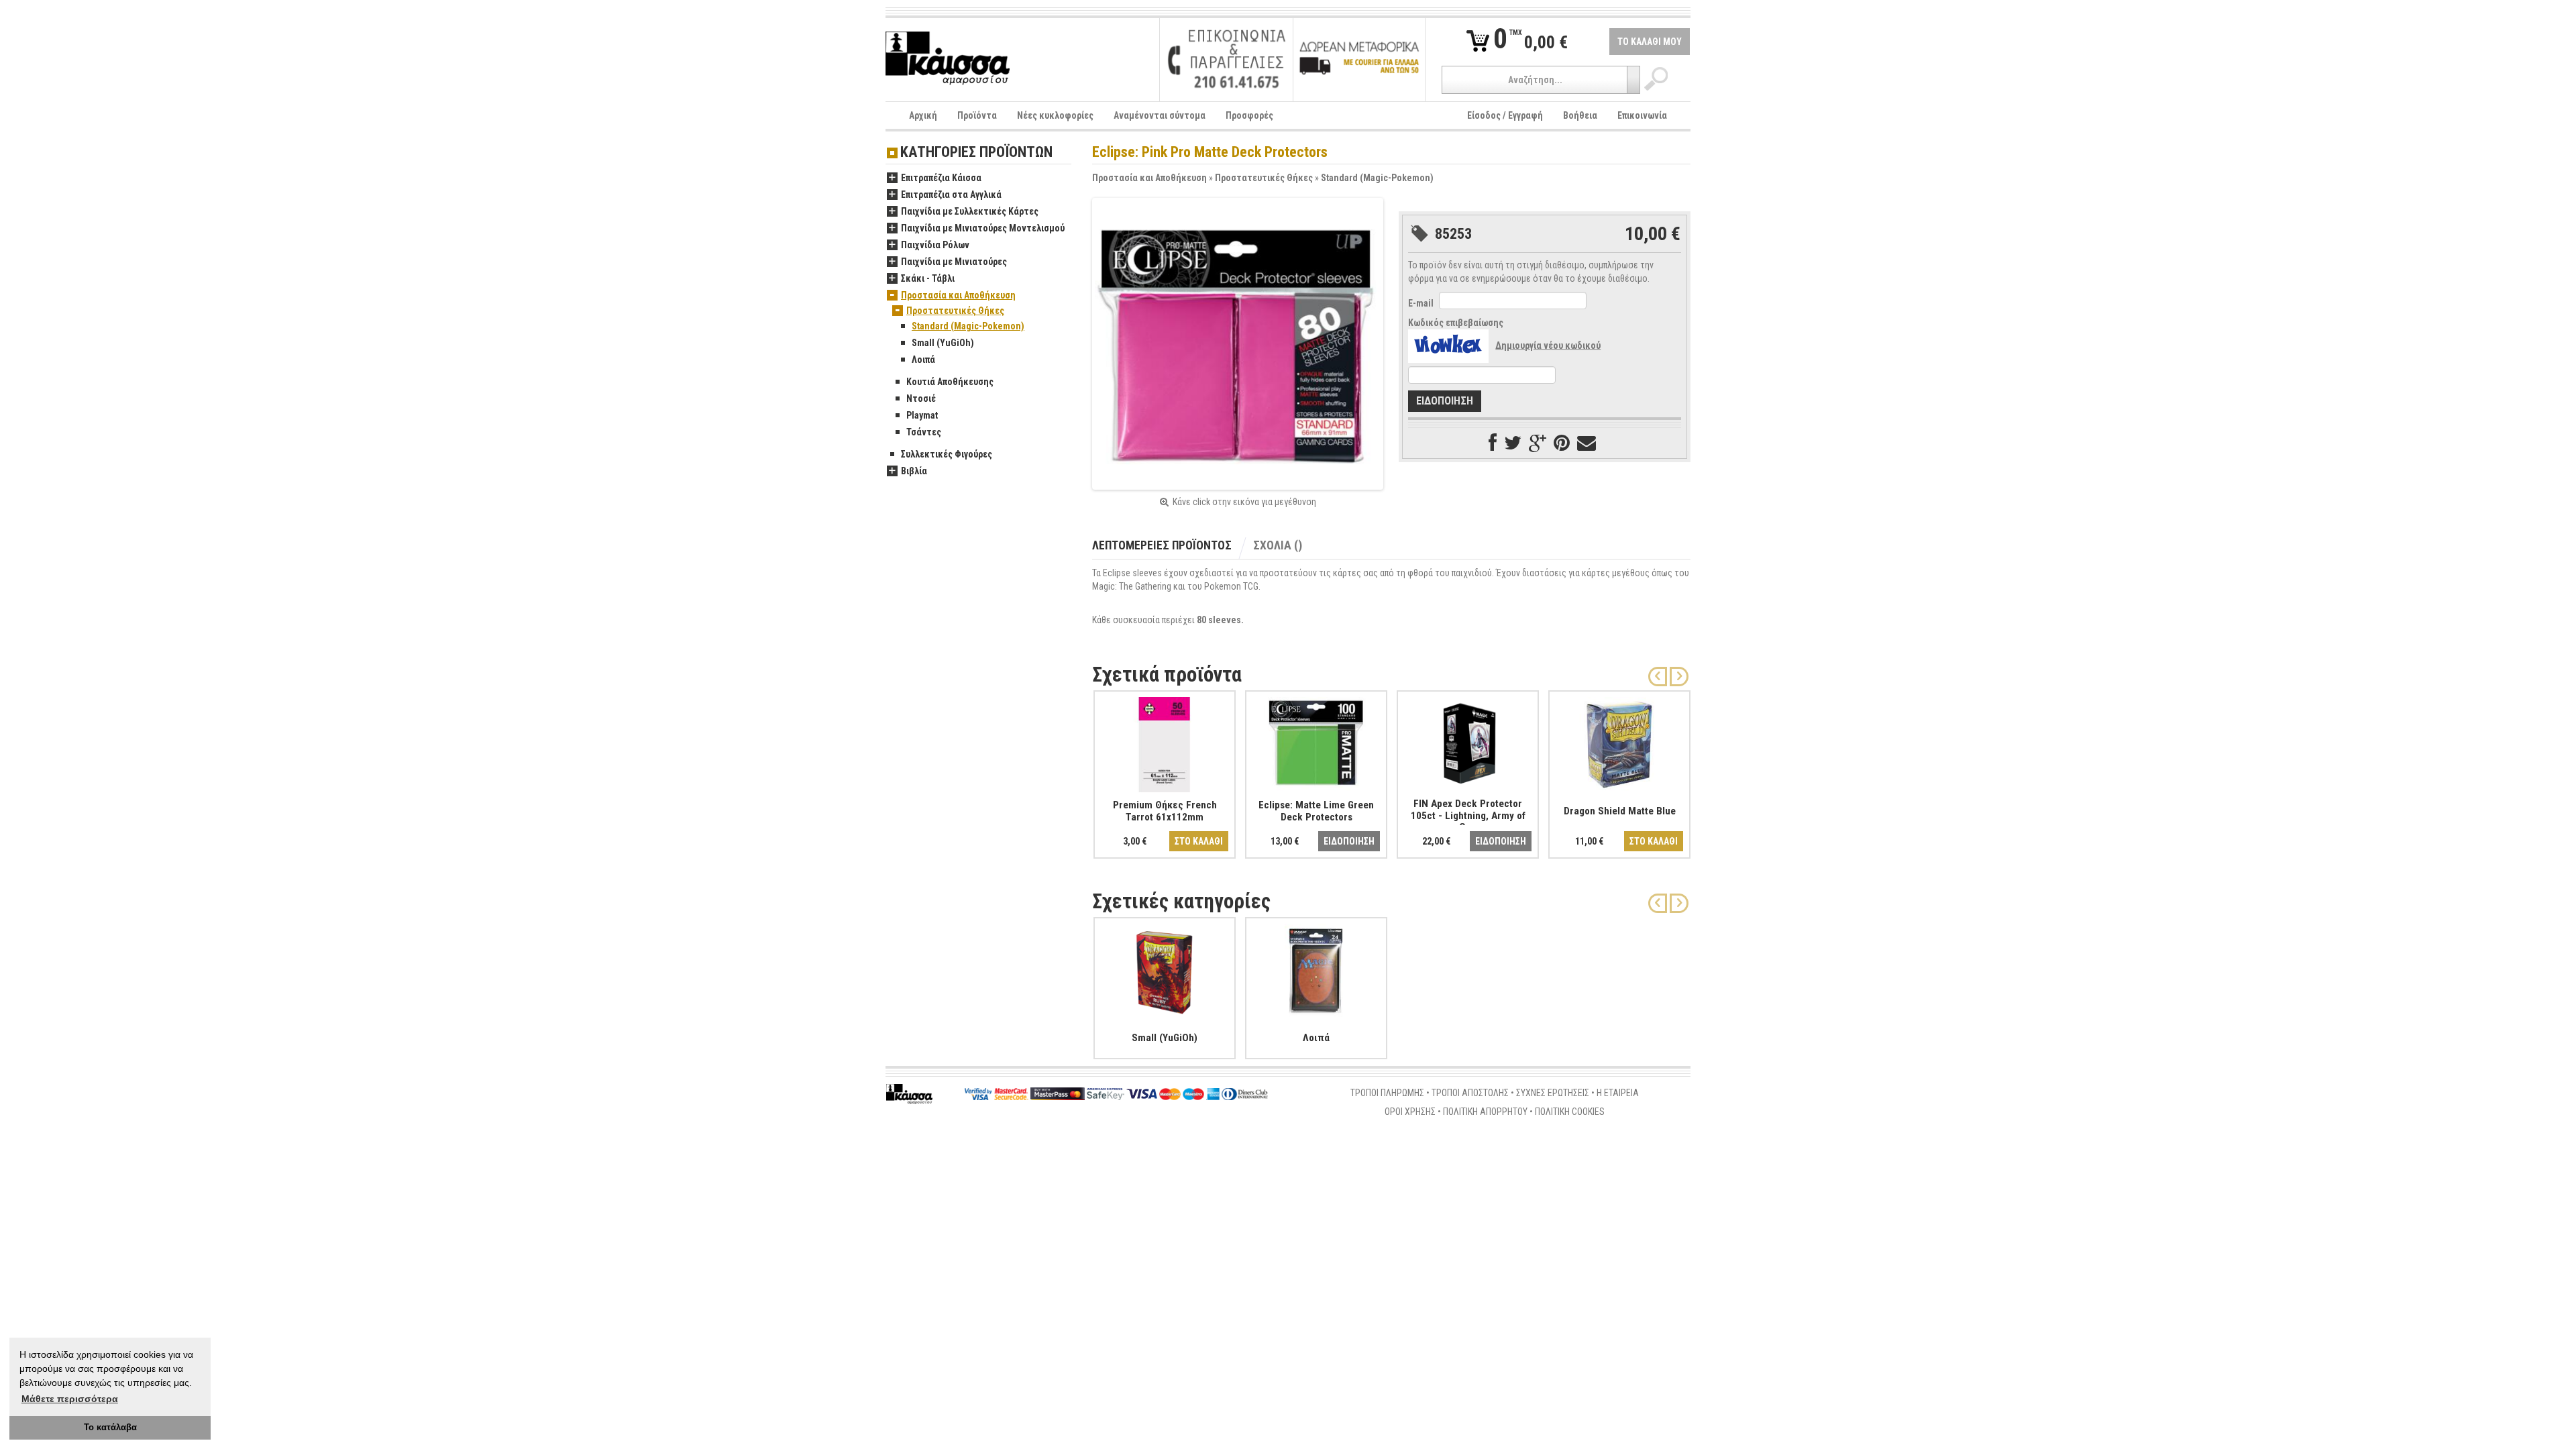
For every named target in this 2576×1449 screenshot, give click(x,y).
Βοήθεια (1580, 115)
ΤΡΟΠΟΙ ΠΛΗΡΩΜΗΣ (1387, 1093)
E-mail (1421, 303)
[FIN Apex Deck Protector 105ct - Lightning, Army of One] (1468, 742)
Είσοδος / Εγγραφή (1505, 115)
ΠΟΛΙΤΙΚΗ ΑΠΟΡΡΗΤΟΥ (1485, 1112)
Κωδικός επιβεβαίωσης (1456, 323)
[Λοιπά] (1316, 969)
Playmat (922, 415)
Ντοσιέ (921, 398)
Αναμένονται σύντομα (1160, 115)
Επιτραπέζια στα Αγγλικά (951, 195)
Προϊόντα (977, 115)
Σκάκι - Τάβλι (928, 278)
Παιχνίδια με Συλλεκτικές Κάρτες (970, 211)
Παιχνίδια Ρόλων (935, 245)
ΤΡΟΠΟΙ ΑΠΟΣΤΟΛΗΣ (1470, 1093)
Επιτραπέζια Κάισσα (941, 178)
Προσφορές (1249, 115)
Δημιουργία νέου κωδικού (1548, 345)
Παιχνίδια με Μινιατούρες (954, 262)
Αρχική (923, 115)
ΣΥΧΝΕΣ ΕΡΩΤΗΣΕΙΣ (1553, 1093)
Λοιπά (923, 360)
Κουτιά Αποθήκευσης (950, 382)
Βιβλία (914, 471)
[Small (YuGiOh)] (1165, 969)
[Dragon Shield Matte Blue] (1619, 742)
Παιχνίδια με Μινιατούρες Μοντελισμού (983, 228)
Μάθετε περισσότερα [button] (70, 1399)
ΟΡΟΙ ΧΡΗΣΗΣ (1410, 1112)
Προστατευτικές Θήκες (1264, 178)
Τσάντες (924, 432)
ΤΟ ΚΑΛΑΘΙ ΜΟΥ (1650, 42)
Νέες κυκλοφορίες (1055, 115)
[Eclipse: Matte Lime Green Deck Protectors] (1316, 742)
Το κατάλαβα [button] (110, 1428)
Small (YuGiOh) (943, 343)
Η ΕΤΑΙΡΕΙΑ (1618, 1093)
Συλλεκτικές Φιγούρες (947, 454)
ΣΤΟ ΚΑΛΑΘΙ (1199, 841)
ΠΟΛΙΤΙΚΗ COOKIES (1570, 1112)
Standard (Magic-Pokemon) (1377, 178)
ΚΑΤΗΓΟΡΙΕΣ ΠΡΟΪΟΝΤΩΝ (976, 153)
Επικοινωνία (1642, 115)
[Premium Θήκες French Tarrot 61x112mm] (1165, 742)
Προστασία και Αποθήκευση (1149, 178)
